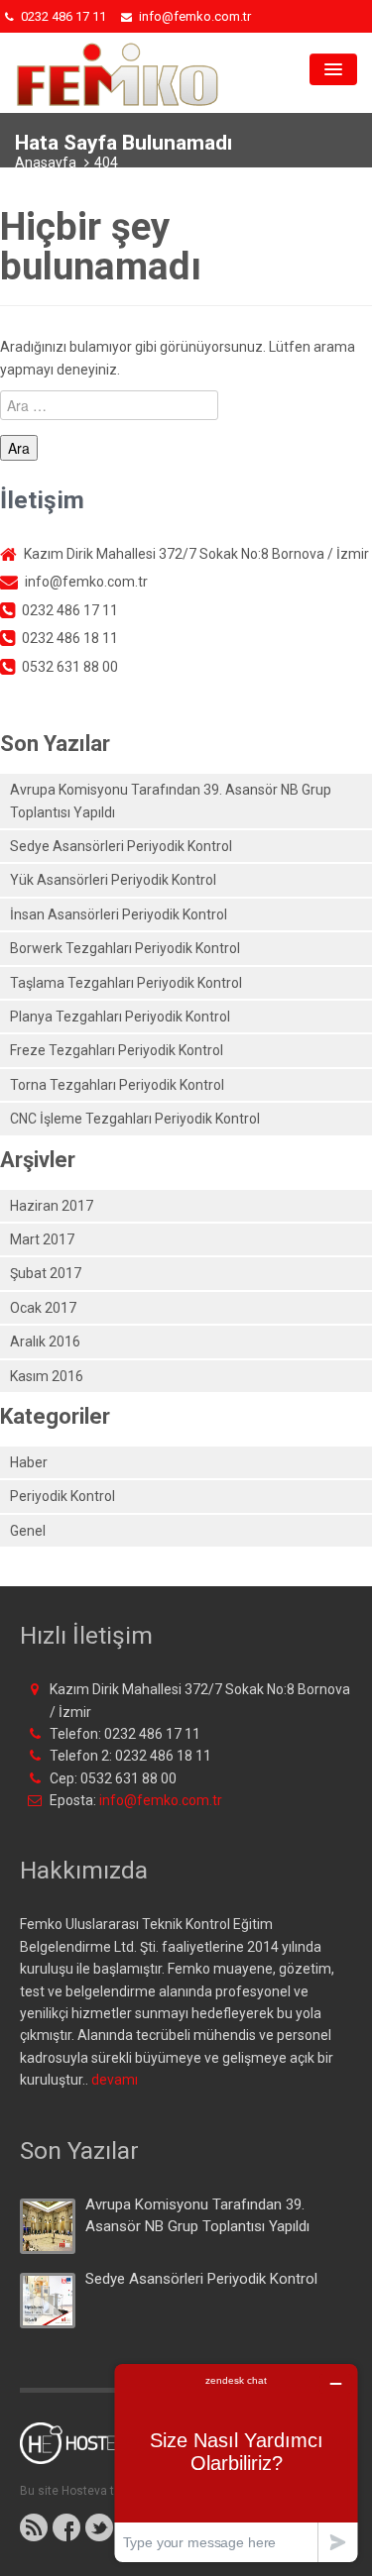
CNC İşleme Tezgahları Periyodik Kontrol (135, 1119)
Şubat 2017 (46, 1273)
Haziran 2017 (52, 1206)
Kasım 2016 (47, 1376)
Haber (29, 1462)
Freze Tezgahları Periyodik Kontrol (117, 1050)
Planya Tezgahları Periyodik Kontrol (120, 1017)
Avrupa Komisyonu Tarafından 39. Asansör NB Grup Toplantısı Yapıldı (171, 801)
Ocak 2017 (43, 1308)
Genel (28, 1531)
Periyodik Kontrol (62, 1496)
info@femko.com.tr (161, 1800)
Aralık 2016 (45, 1342)
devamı (115, 2080)
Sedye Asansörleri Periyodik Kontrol (121, 846)
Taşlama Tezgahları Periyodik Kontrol (126, 983)
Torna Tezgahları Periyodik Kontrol (117, 1085)
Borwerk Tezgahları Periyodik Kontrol (125, 948)
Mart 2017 (42, 1239)
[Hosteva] (90, 2452)
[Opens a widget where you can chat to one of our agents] (236, 2463)
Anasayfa (46, 162)
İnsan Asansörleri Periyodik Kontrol (119, 914)
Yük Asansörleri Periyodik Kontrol (113, 880)
